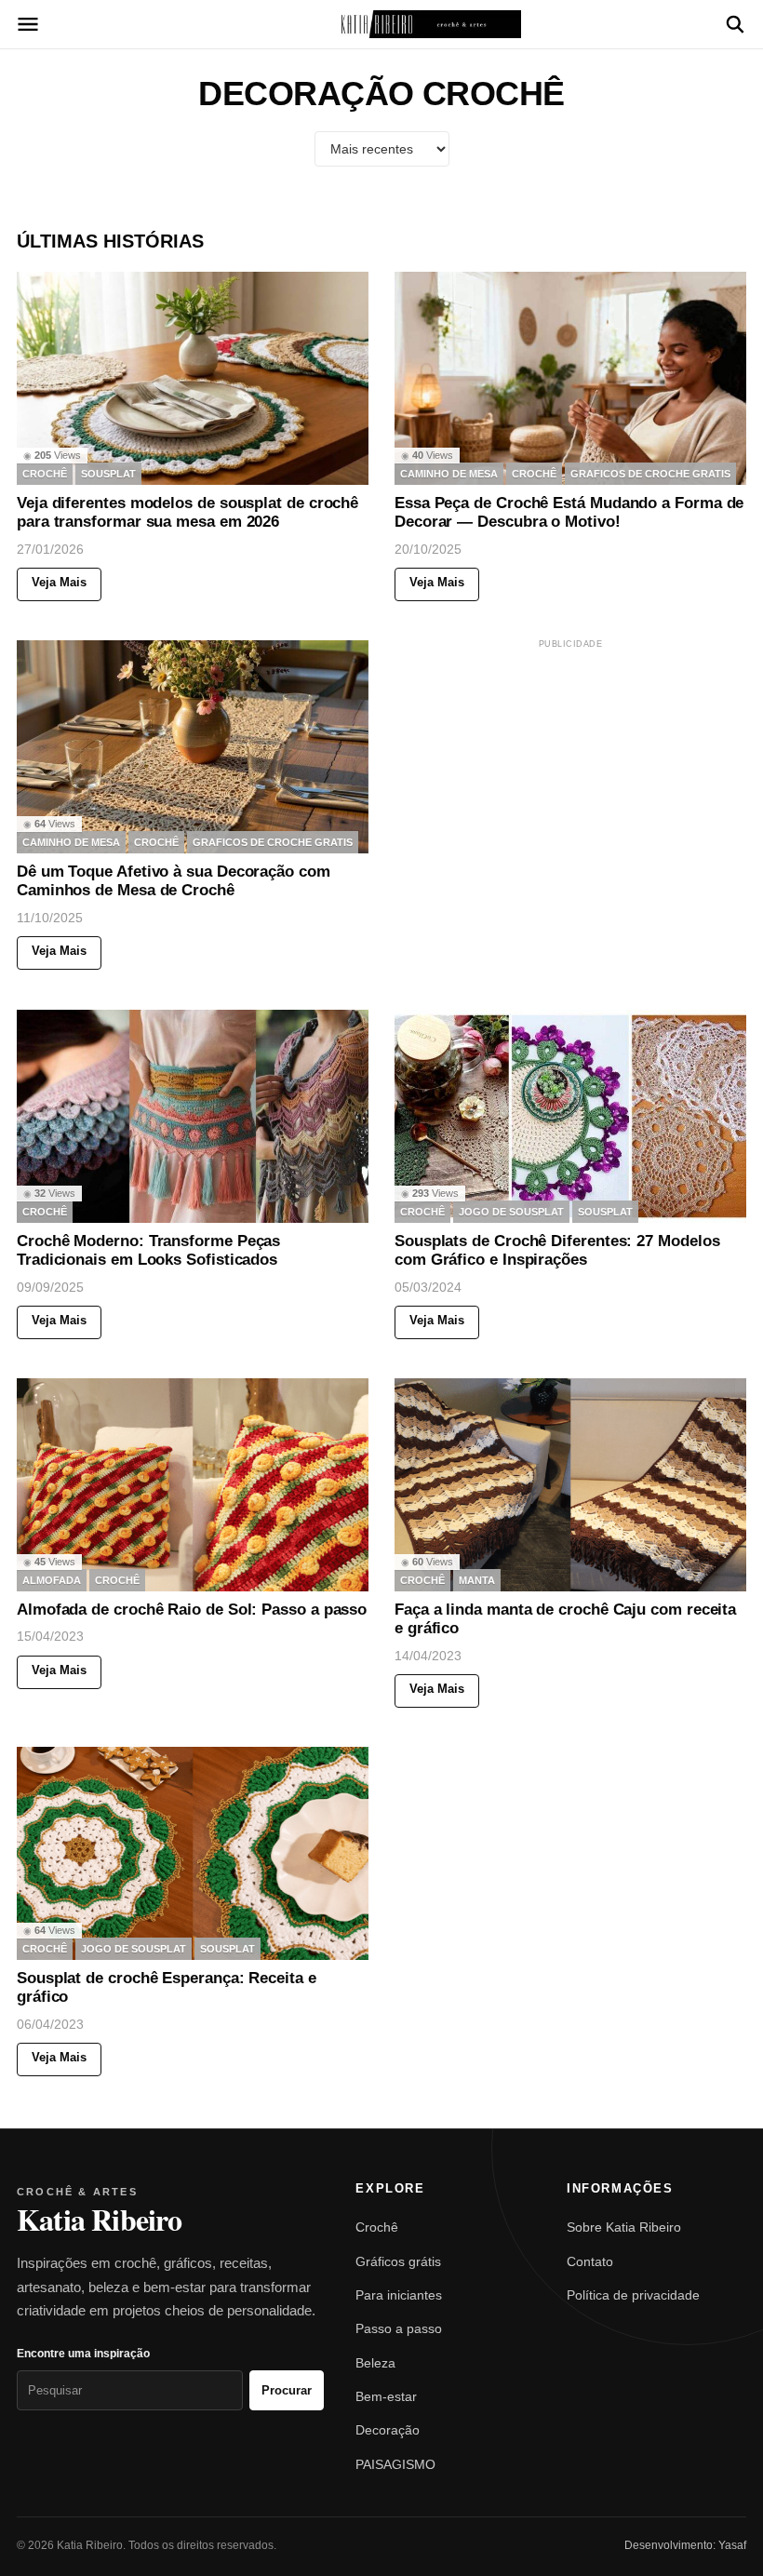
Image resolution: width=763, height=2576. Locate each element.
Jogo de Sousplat (511, 1211)
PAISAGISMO (395, 2464)
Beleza (375, 2363)
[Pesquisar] (735, 24)
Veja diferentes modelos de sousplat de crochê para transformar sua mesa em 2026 (187, 512)
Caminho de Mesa (449, 474)
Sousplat (108, 474)
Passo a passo (399, 2328)
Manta (477, 1579)
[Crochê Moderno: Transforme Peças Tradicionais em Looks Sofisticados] (193, 1116)
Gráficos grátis (398, 2261)
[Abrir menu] (28, 24)
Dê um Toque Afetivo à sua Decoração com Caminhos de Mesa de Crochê (174, 882)
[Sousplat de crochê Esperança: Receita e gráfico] (193, 1853)
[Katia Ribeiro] (381, 24)
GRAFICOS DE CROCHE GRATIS (650, 474)
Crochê (377, 2227)
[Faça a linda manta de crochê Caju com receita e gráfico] (570, 1485)
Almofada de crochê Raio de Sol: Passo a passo (192, 1610)
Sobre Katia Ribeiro (624, 2227)
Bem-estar (386, 2396)
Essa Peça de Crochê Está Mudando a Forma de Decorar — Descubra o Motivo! (569, 512)
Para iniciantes (399, 2295)
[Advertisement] (570, 769)
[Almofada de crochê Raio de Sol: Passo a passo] (193, 1485)
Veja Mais (59, 582)
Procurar (287, 2390)
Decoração (388, 2430)
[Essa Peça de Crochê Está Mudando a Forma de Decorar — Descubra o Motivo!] (570, 378)
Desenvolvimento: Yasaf (685, 2545)
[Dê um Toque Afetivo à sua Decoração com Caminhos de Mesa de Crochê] (193, 747)
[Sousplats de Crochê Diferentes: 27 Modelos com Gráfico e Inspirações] (570, 1116)
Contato (590, 2261)
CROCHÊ (45, 474)
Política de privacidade (633, 2295)
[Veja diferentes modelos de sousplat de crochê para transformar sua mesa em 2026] (193, 378)
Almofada (52, 1579)
